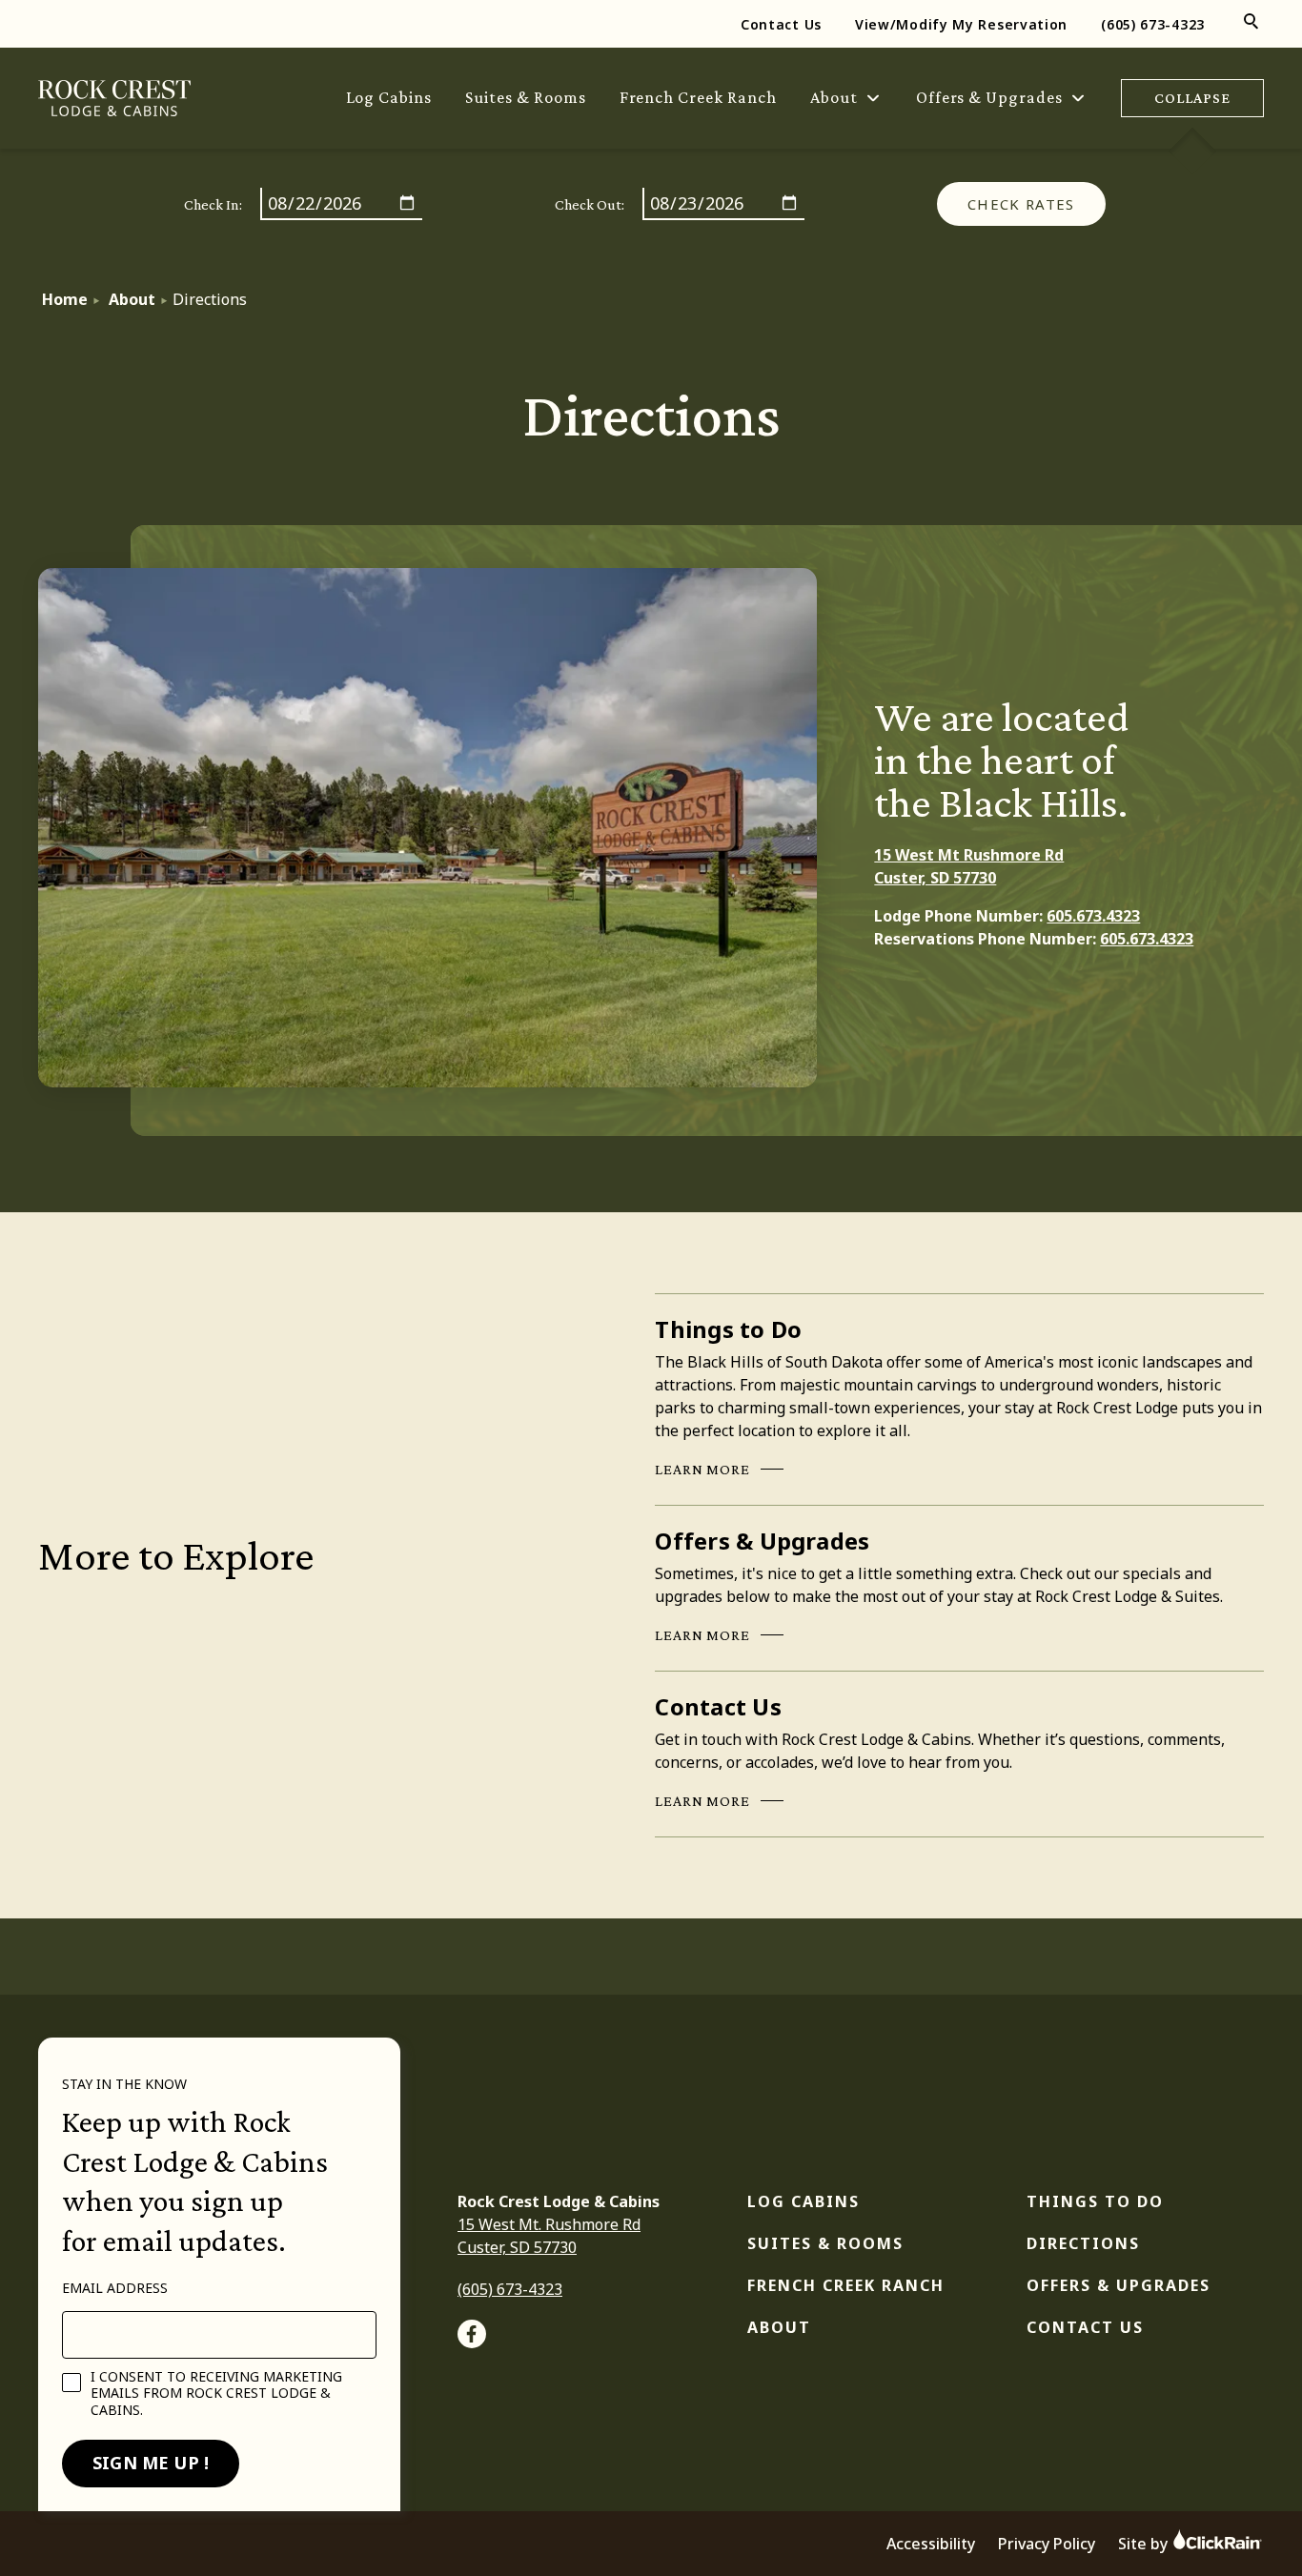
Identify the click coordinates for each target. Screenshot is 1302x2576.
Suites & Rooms (525, 97)
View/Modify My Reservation (961, 24)
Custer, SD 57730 (935, 878)
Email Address (115, 2288)
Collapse (1192, 98)
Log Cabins (389, 97)
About (834, 97)
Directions (1083, 2243)
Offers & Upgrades (989, 97)
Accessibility (931, 2544)
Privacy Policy (1047, 2544)
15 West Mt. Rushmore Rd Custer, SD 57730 (549, 2236)
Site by (1145, 2544)
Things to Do (1095, 2201)
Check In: (213, 204)
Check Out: (590, 204)
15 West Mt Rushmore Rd (969, 855)
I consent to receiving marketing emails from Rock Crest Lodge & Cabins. (216, 2393)
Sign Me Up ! (151, 2463)
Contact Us (781, 24)
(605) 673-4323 (1153, 24)
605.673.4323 (1093, 916)
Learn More (702, 1471)
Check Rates (1021, 204)
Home (65, 299)
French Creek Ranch (698, 97)
